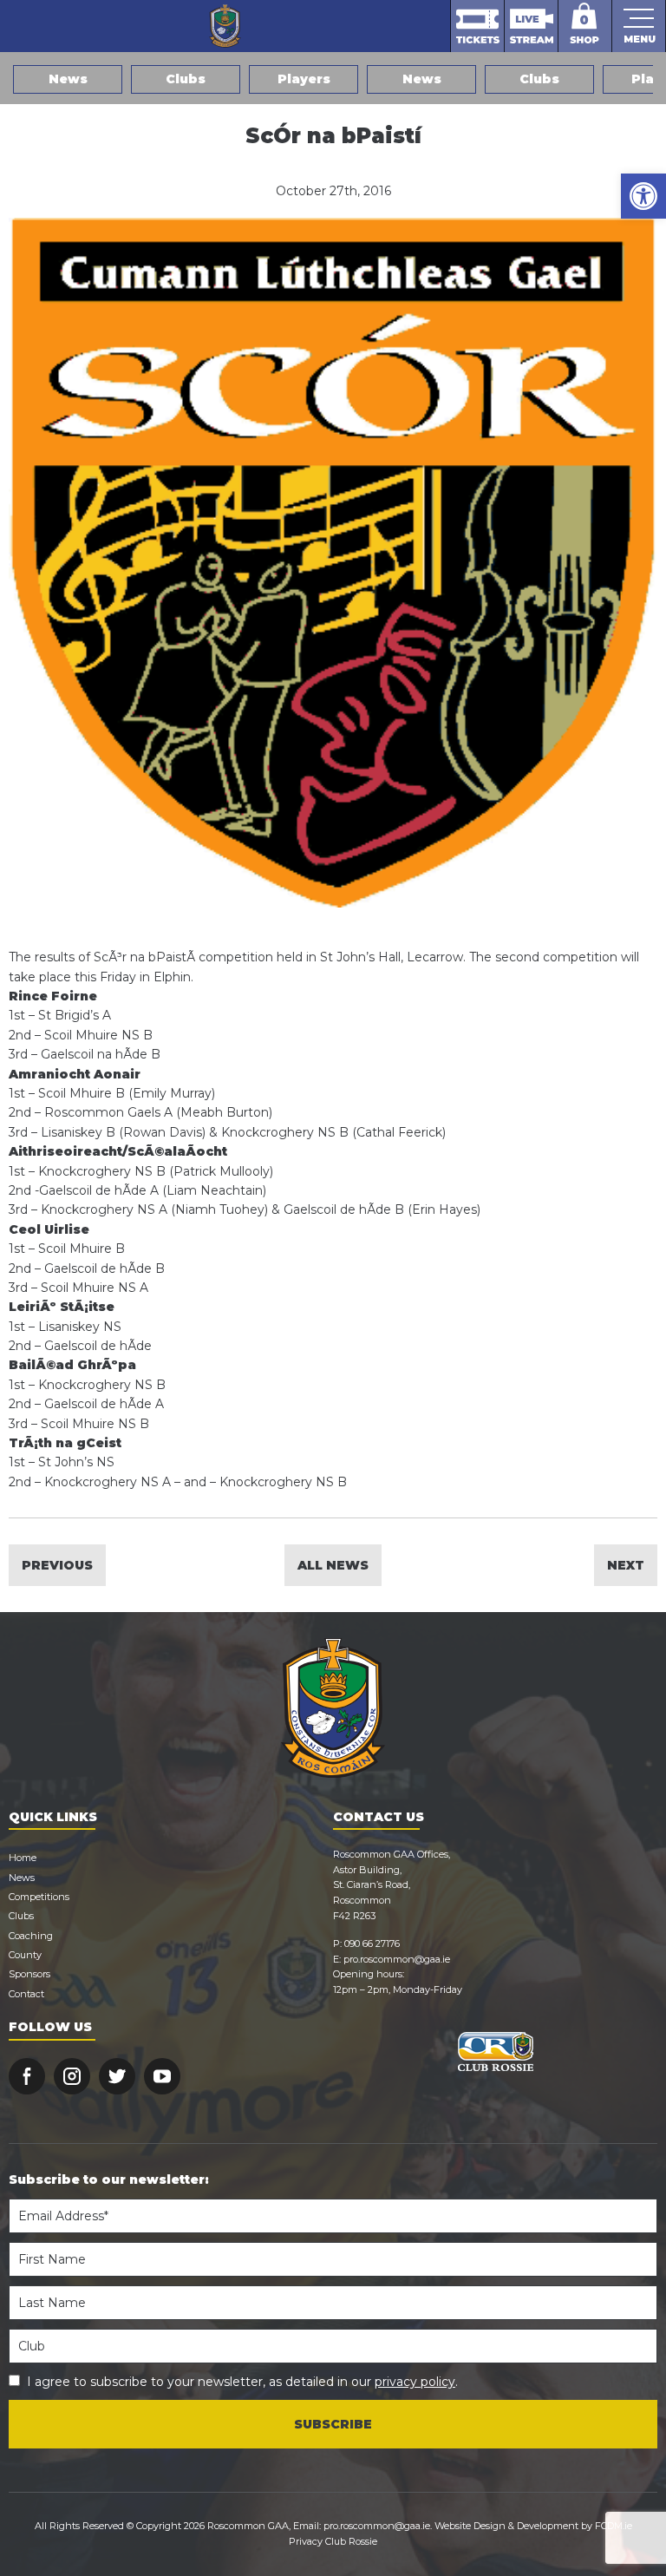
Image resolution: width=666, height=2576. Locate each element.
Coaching (31, 1936)
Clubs (186, 79)
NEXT (626, 1565)
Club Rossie (351, 2541)
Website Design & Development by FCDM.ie (533, 2526)
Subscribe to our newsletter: (109, 2179)
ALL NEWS (333, 1565)
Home (23, 1858)
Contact (26, 1994)
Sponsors (29, 1974)
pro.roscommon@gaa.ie (397, 1959)
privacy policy (415, 2382)
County (25, 1955)
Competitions (39, 1897)
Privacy (306, 2541)
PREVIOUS (57, 1565)
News (68, 79)
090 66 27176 (372, 1943)
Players (304, 79)
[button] (643, 196)
